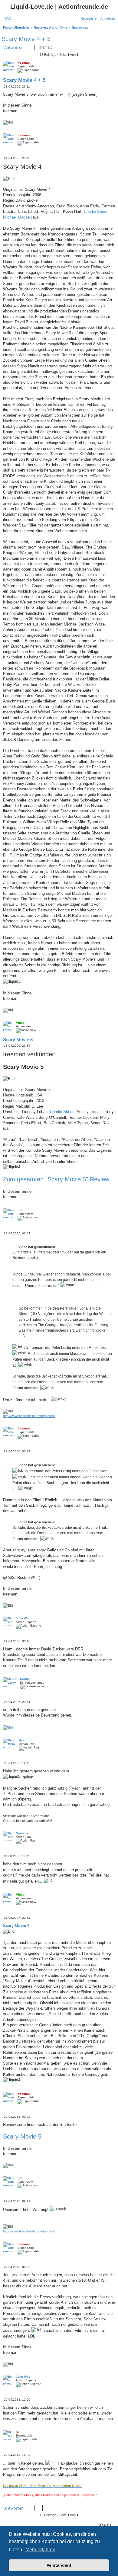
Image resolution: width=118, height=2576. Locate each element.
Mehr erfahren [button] (40, 2550)
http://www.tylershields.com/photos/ (29, 1416)
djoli (22, 1740)
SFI (18, 2432)
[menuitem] (8, 18)
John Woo (23, 1618)
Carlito (25, 1679)
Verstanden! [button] (59, 2565)
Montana (22, 1833)
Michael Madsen (17, 217)
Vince (20, 1023)
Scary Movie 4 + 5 (26, 39)
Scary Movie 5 (18, 1040)
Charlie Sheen (96, 211)
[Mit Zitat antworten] (104, 68)
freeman (24, 63)
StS (20, 1210)
